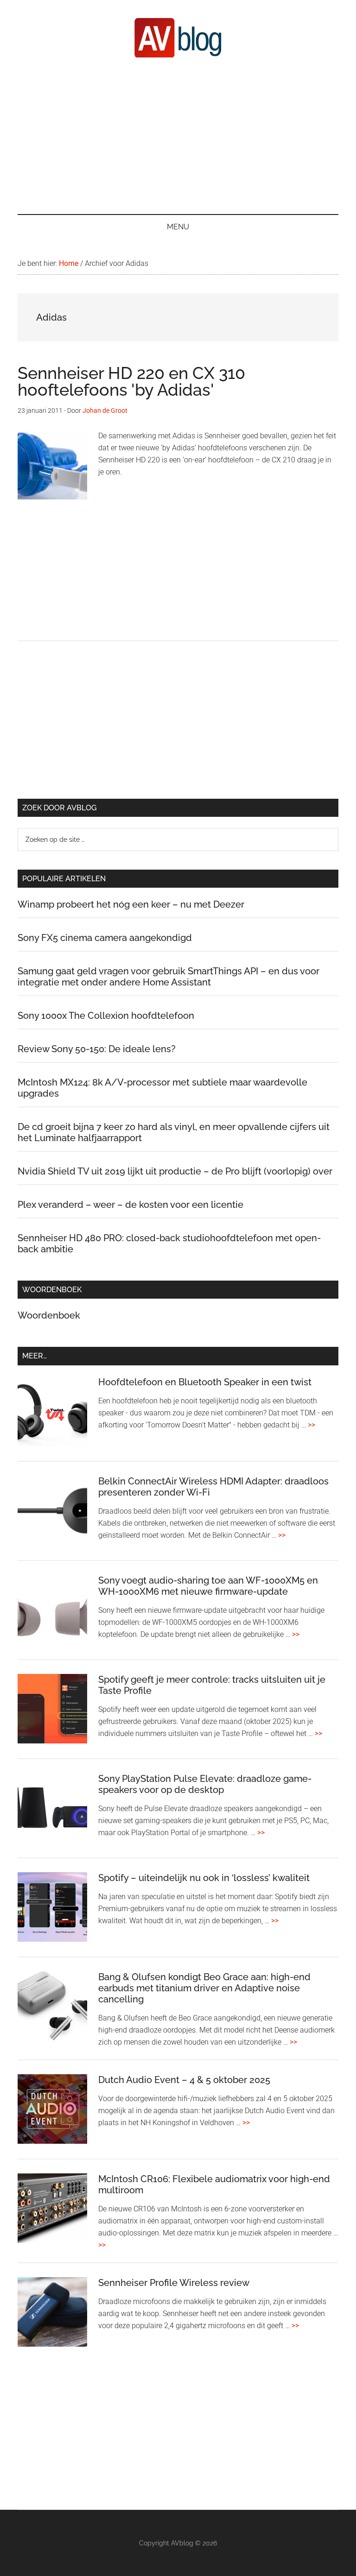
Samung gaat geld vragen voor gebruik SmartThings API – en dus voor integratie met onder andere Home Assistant (168, 977)
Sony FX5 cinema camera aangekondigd (105, 938)
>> (311, 1425)
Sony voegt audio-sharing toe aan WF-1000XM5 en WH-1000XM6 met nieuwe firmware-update (208, 1586)
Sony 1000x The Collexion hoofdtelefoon (106, 1016)
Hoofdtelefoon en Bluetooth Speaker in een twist (205, 1382)
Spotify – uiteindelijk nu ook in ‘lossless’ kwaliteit (204, 1878)
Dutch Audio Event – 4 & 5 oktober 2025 (184, 2080)
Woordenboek (49, 1315)
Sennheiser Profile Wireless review (174, 2283)
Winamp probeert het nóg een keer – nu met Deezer (131, 904)
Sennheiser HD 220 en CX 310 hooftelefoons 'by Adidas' (131, 381)
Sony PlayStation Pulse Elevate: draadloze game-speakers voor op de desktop (205, 1784)
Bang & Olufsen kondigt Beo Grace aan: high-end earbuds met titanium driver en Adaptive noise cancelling (204, 1988)
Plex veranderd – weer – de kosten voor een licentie (130, 1205)
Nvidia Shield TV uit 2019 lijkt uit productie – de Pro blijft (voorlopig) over (175, 1171)
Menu (178, 227)
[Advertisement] (178, 135)
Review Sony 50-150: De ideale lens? (97, 1049)
